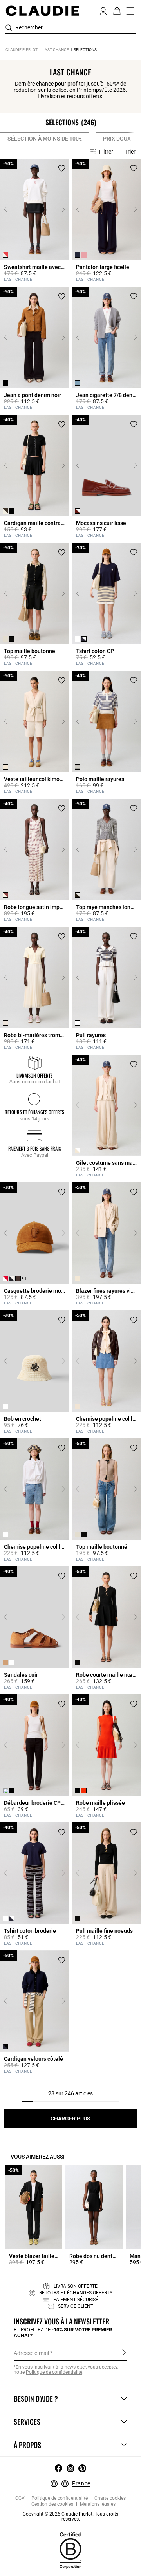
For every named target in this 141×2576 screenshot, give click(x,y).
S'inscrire (124, 2353)
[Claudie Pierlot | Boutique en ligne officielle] (42, 11)
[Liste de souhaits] (62, 168)
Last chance (56, 50)
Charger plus (70, 2119)
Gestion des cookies (52, 2504)
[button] (103, 10)
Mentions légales (97, 2504)
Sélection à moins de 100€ (45, 139)
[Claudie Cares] (70, 2550)
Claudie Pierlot (22, 50)
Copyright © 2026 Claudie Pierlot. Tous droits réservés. (70, 2517)
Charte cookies (109, 2498)
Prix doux (117, 139)
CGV (20, 2498)
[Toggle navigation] (130, 11)
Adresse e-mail (31, 2353)
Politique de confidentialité (59, 2498)
